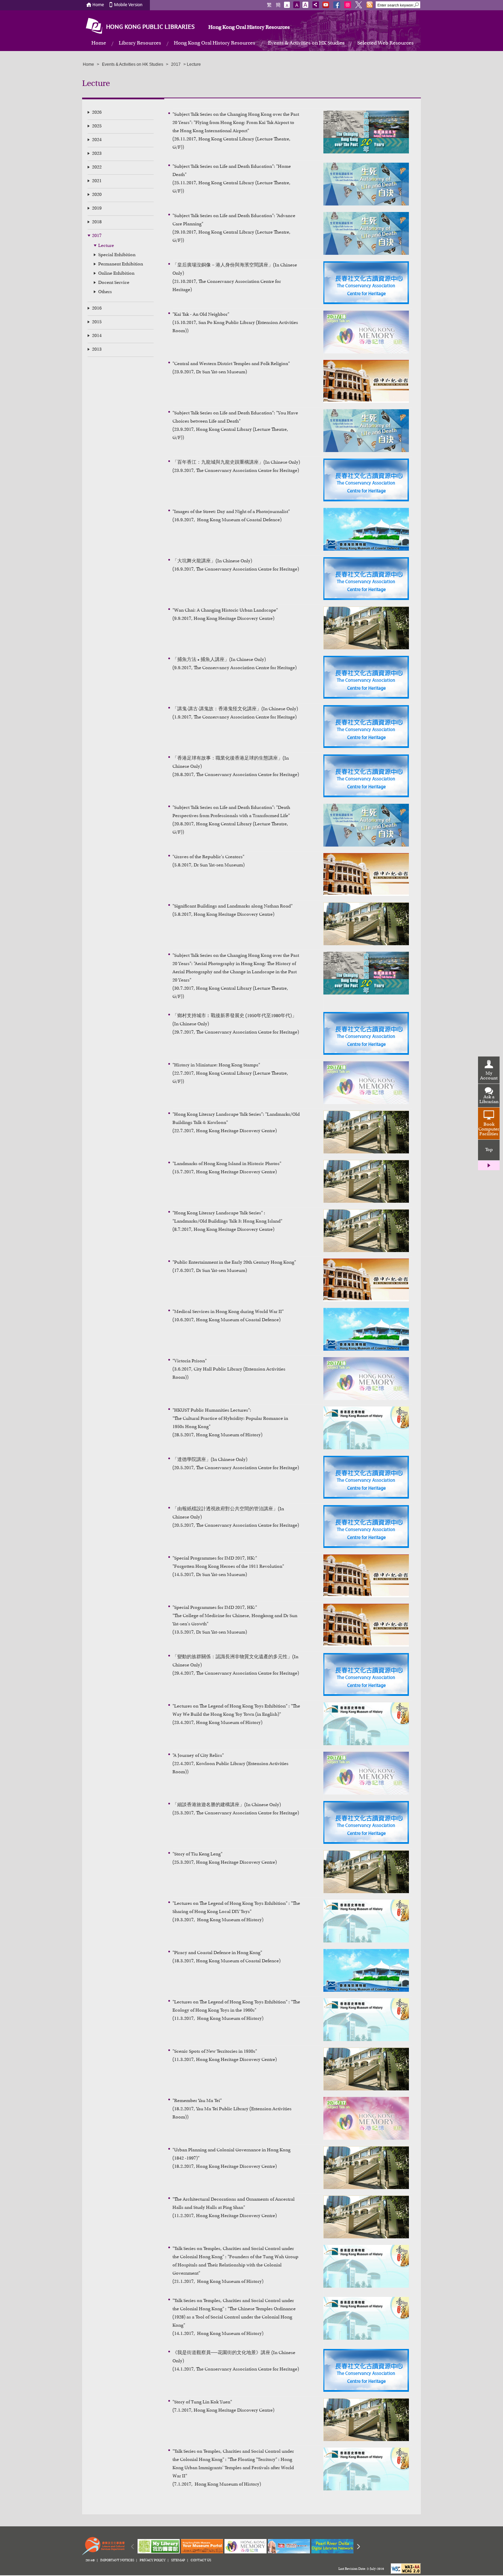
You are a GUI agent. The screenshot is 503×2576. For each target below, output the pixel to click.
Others (105, 292)
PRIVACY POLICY (153, 2561)
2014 (97, 336)
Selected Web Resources (385, 43)
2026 (97, 113)
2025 (97, 126)
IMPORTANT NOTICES (117, 2561)
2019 (97, 209)
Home (98, 5)
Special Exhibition (117, 255)
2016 (97, 309)
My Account (489, 1076)
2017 (97, 236)
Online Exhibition (116, 274)
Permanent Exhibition (121, 264)
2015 (97, 322)
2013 (97, 350)
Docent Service (114, 283)
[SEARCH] (417, 5)
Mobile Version (128, 5)
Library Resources (140, 43)
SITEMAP (178, 2561)
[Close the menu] (489, 1165)
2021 (97, 181)
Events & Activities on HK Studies (306, 43)
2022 (97, 167)
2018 (97, 222)
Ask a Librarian (489, 1100)
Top (489, 1150)
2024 (97, 140)
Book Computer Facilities (489, 1129)
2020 (97, 195)
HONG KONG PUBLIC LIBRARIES (150, 27)
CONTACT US (201, 2561)
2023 (97, 154)
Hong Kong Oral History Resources (249, 27)
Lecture (106, 246)
